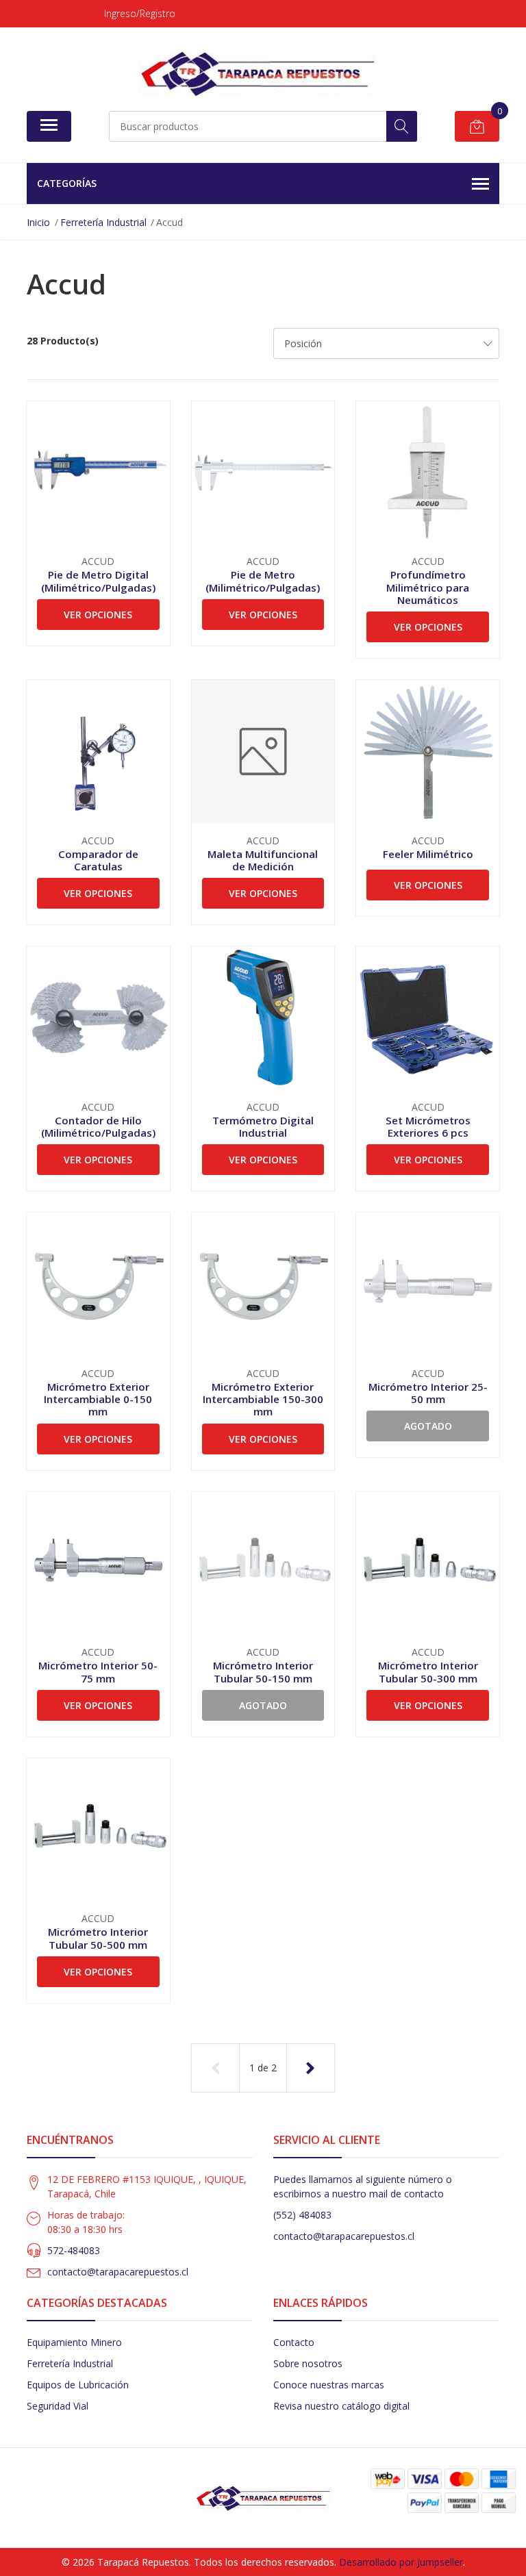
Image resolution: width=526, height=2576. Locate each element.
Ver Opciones (98, 615)
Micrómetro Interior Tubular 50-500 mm (98, 1938)
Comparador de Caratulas (98, 860)
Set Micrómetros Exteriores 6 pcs (428, 1126)
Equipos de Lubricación (78, 2385)
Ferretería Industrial (70, 2363)
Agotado (428, 1426)
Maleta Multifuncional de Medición (263, 860)
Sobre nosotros (308, 2363)
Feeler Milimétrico (428, 854)
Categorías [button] (67, 183)
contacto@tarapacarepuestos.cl (118, 2272)
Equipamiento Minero (74, 2342)
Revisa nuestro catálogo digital (341, 2406)
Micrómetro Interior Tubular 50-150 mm (263, 1671)
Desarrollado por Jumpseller (401, 2562)
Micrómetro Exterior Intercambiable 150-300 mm (263, 1399)
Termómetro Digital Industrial (263, 1126)
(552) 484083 (302, 2215)
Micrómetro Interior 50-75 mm (98, 1671)
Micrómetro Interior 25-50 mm (428, 1393)
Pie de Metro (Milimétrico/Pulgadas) (263, 581)
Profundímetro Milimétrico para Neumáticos (428, 587)
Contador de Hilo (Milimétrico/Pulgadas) (98, 1126)
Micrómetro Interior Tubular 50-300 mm (428, 1671)
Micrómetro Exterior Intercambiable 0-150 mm (98, 1399)
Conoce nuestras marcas (329, 2385)
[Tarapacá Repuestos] (258, 74)
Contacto (294, 2342)
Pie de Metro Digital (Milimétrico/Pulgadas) (98, 581)
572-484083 (74, 2250)
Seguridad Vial (58, 2406)
